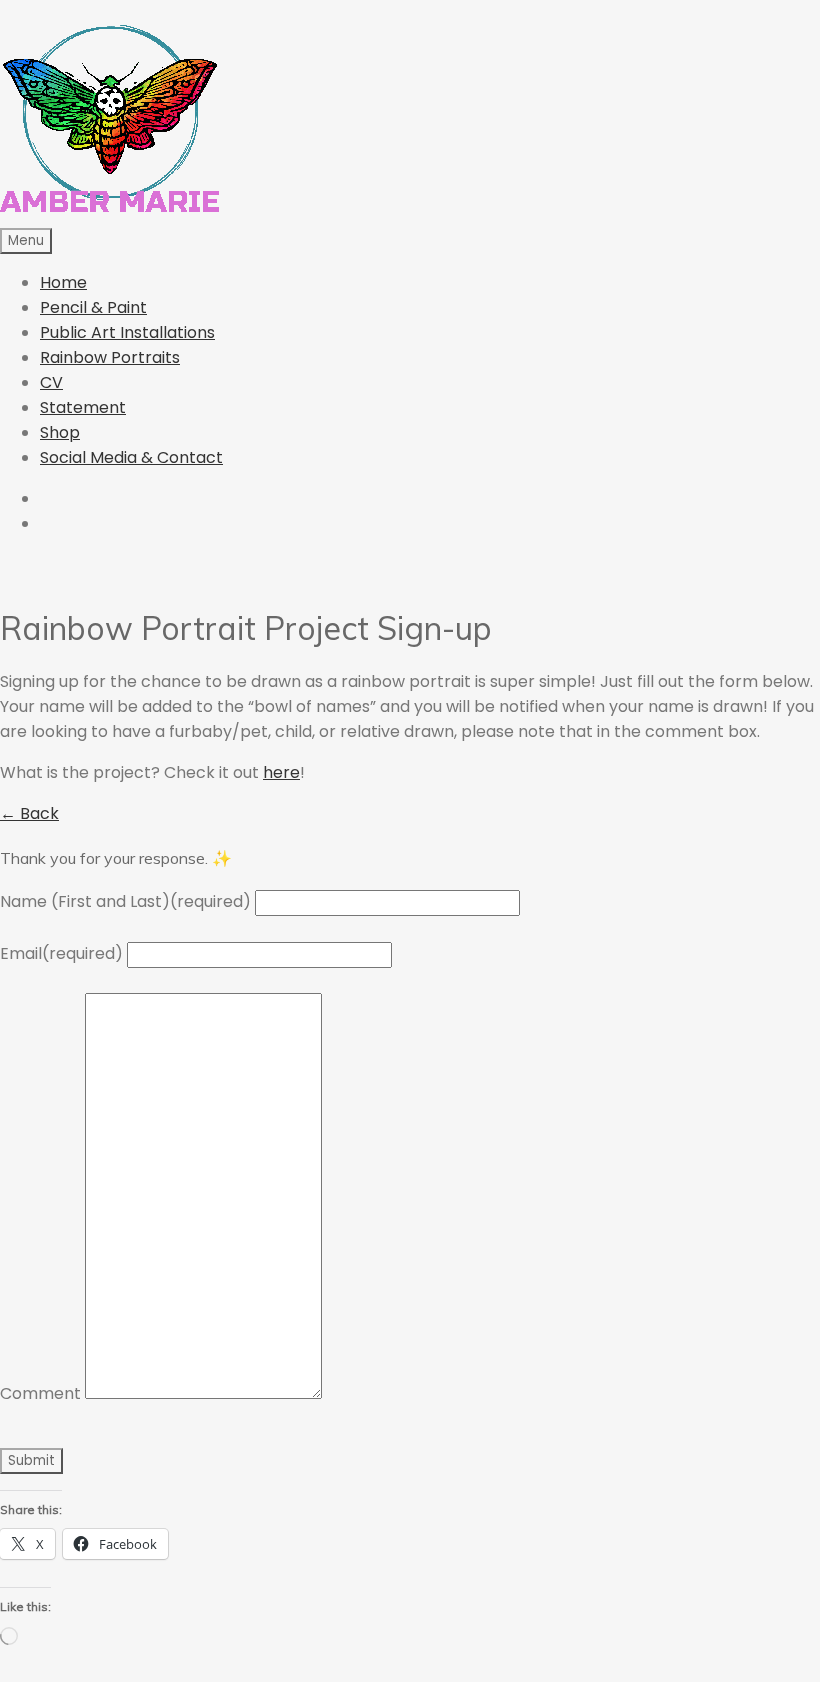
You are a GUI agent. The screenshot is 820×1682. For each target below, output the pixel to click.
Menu (26, 240)
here (281, 772)
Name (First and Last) (125, 901)
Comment (40, 1393)
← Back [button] (29, 813)
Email (61, 953)
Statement (83, 407)
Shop (60, 432)
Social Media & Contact (131, 457)
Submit (31, 1460)
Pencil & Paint (93, 307)
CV (51, 382)
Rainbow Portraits (110, 357)
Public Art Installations (127, 332)
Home (63, 282)
